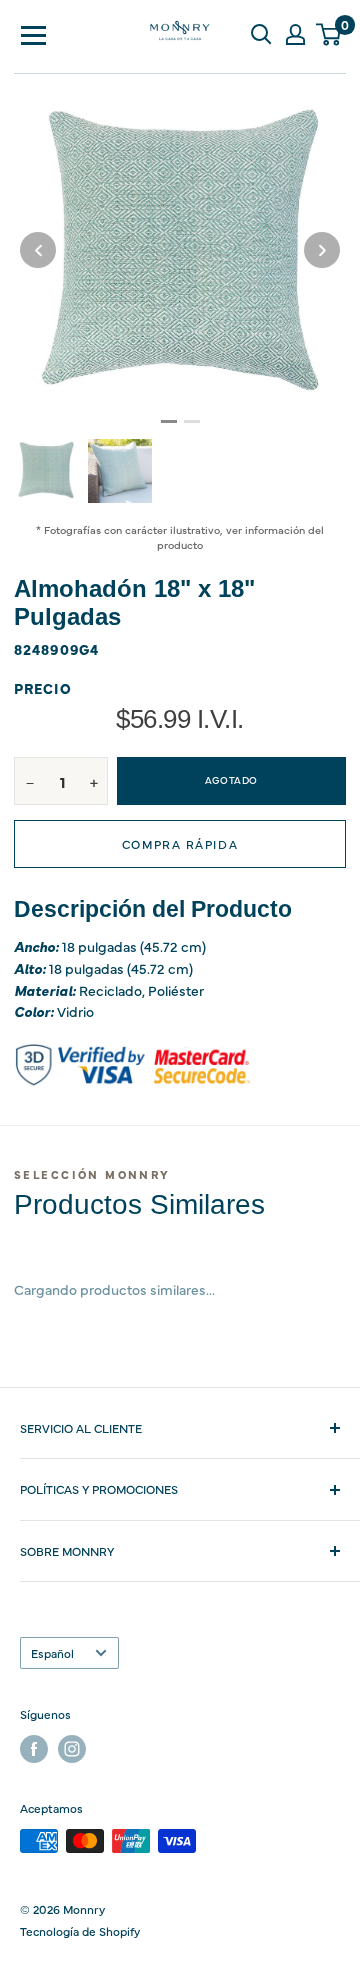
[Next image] (322, 250)
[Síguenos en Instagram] (72, 1749)
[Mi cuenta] (295, 34)
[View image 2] (120, 471)
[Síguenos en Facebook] (34, 1749)
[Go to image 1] (169, 421)
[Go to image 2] (192, 421)
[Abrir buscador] (261, 34)
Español (52, 1653)
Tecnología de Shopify (80, 1931)
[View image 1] (46, 470)
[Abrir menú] (34, 34)
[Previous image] (38, 250)
